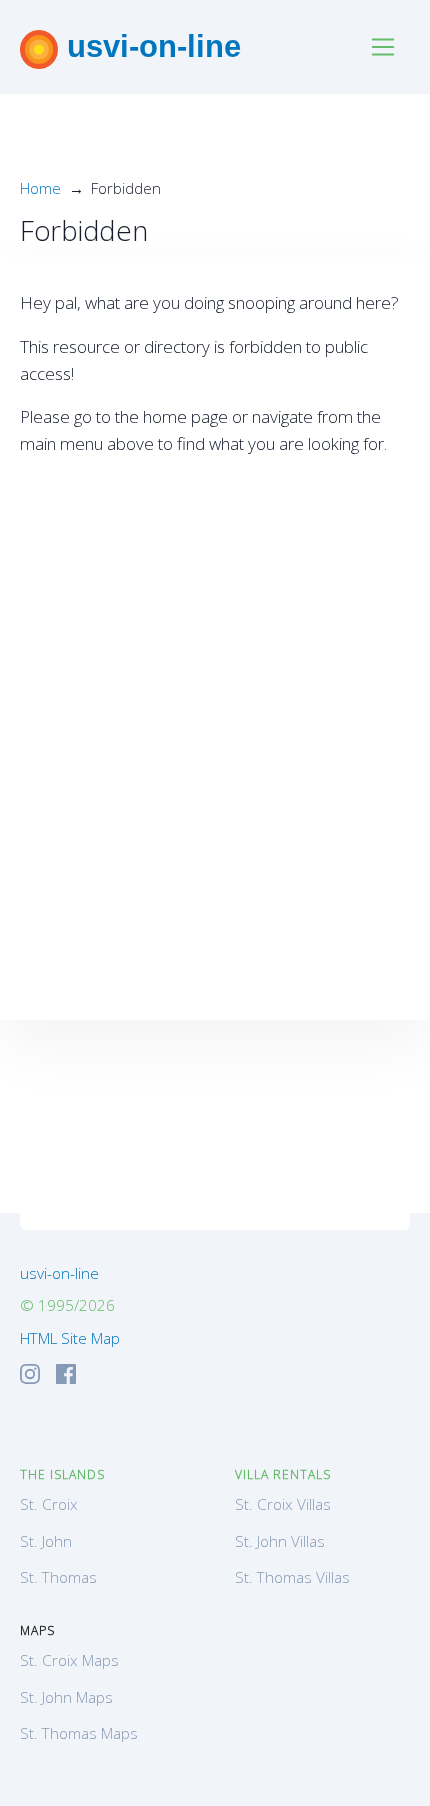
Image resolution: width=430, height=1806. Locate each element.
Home (40, 188)
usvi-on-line (149, 46)
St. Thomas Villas (292, 1577)
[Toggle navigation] (383, 47)
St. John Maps (66, 1697)
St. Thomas (58, 1577)
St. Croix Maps (69, 1660)
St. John (46, 1541)
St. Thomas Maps (79, 1733)
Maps (37, 1630)
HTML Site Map (70, 1338)
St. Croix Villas (283, 1504)
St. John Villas (280, 1541)
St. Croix (49, 1504)
